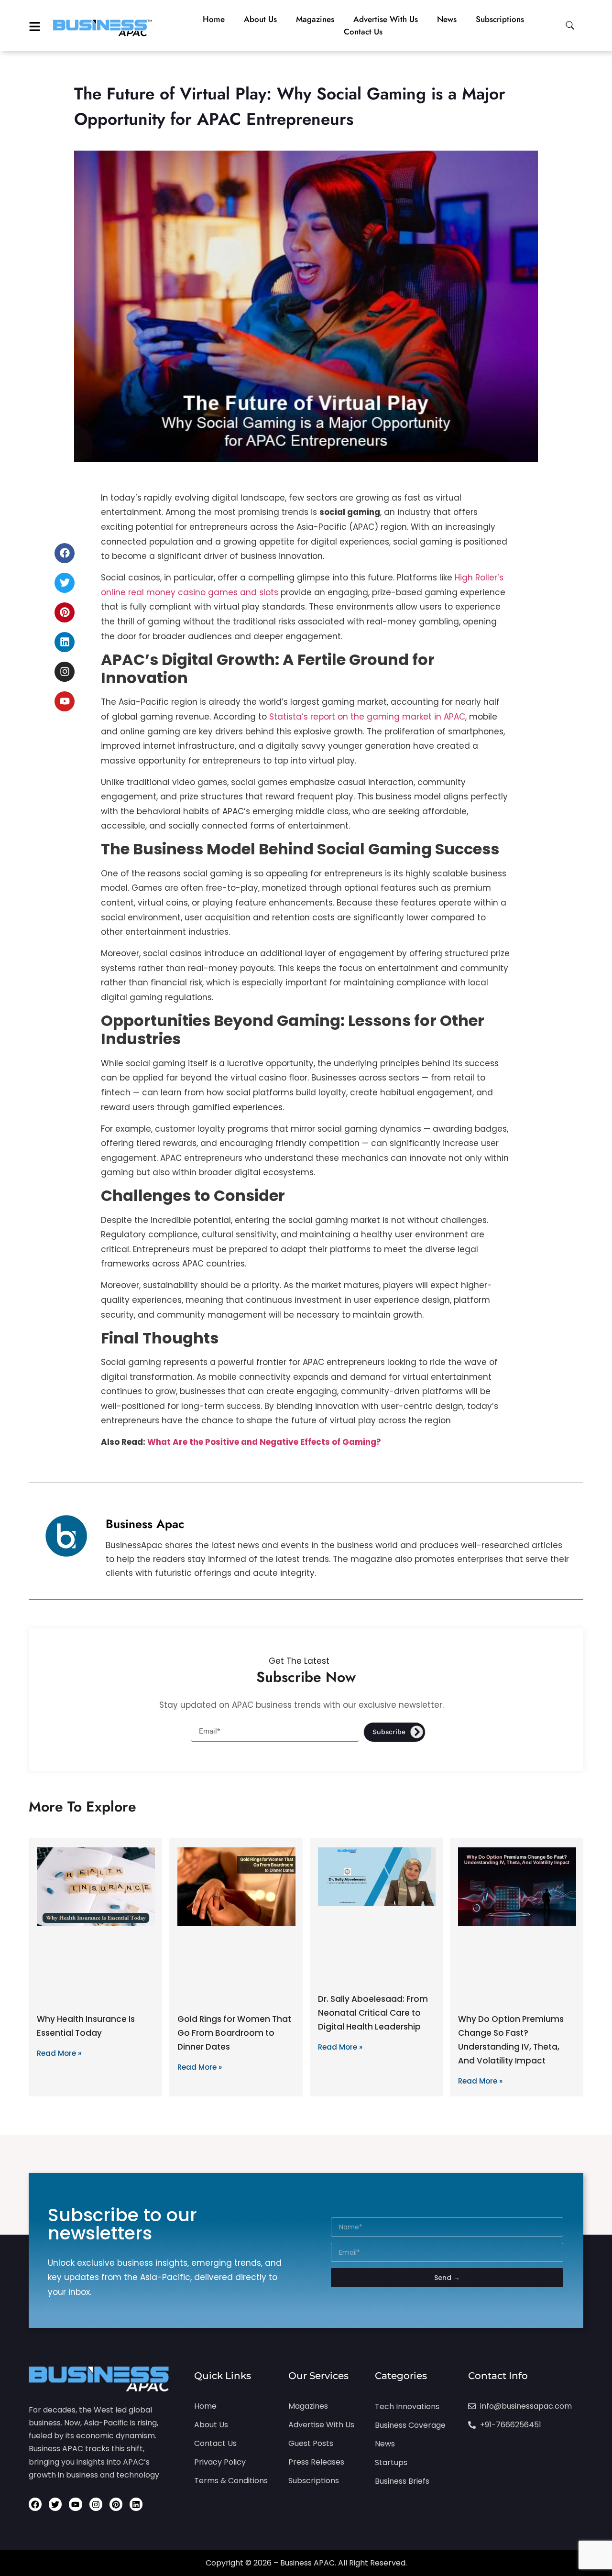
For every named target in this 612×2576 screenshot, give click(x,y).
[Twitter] (65, 583)
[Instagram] (65, 672)
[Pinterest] (65, 612)
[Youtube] (65, 701)
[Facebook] (65, 553)
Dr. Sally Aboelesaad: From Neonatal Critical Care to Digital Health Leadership (373, 2013)
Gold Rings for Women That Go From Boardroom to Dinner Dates (234, 2033)
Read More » (59, 2053)
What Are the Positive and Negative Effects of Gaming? (264, 1442)
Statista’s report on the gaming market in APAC (367, 717)
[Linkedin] (65, 642)
